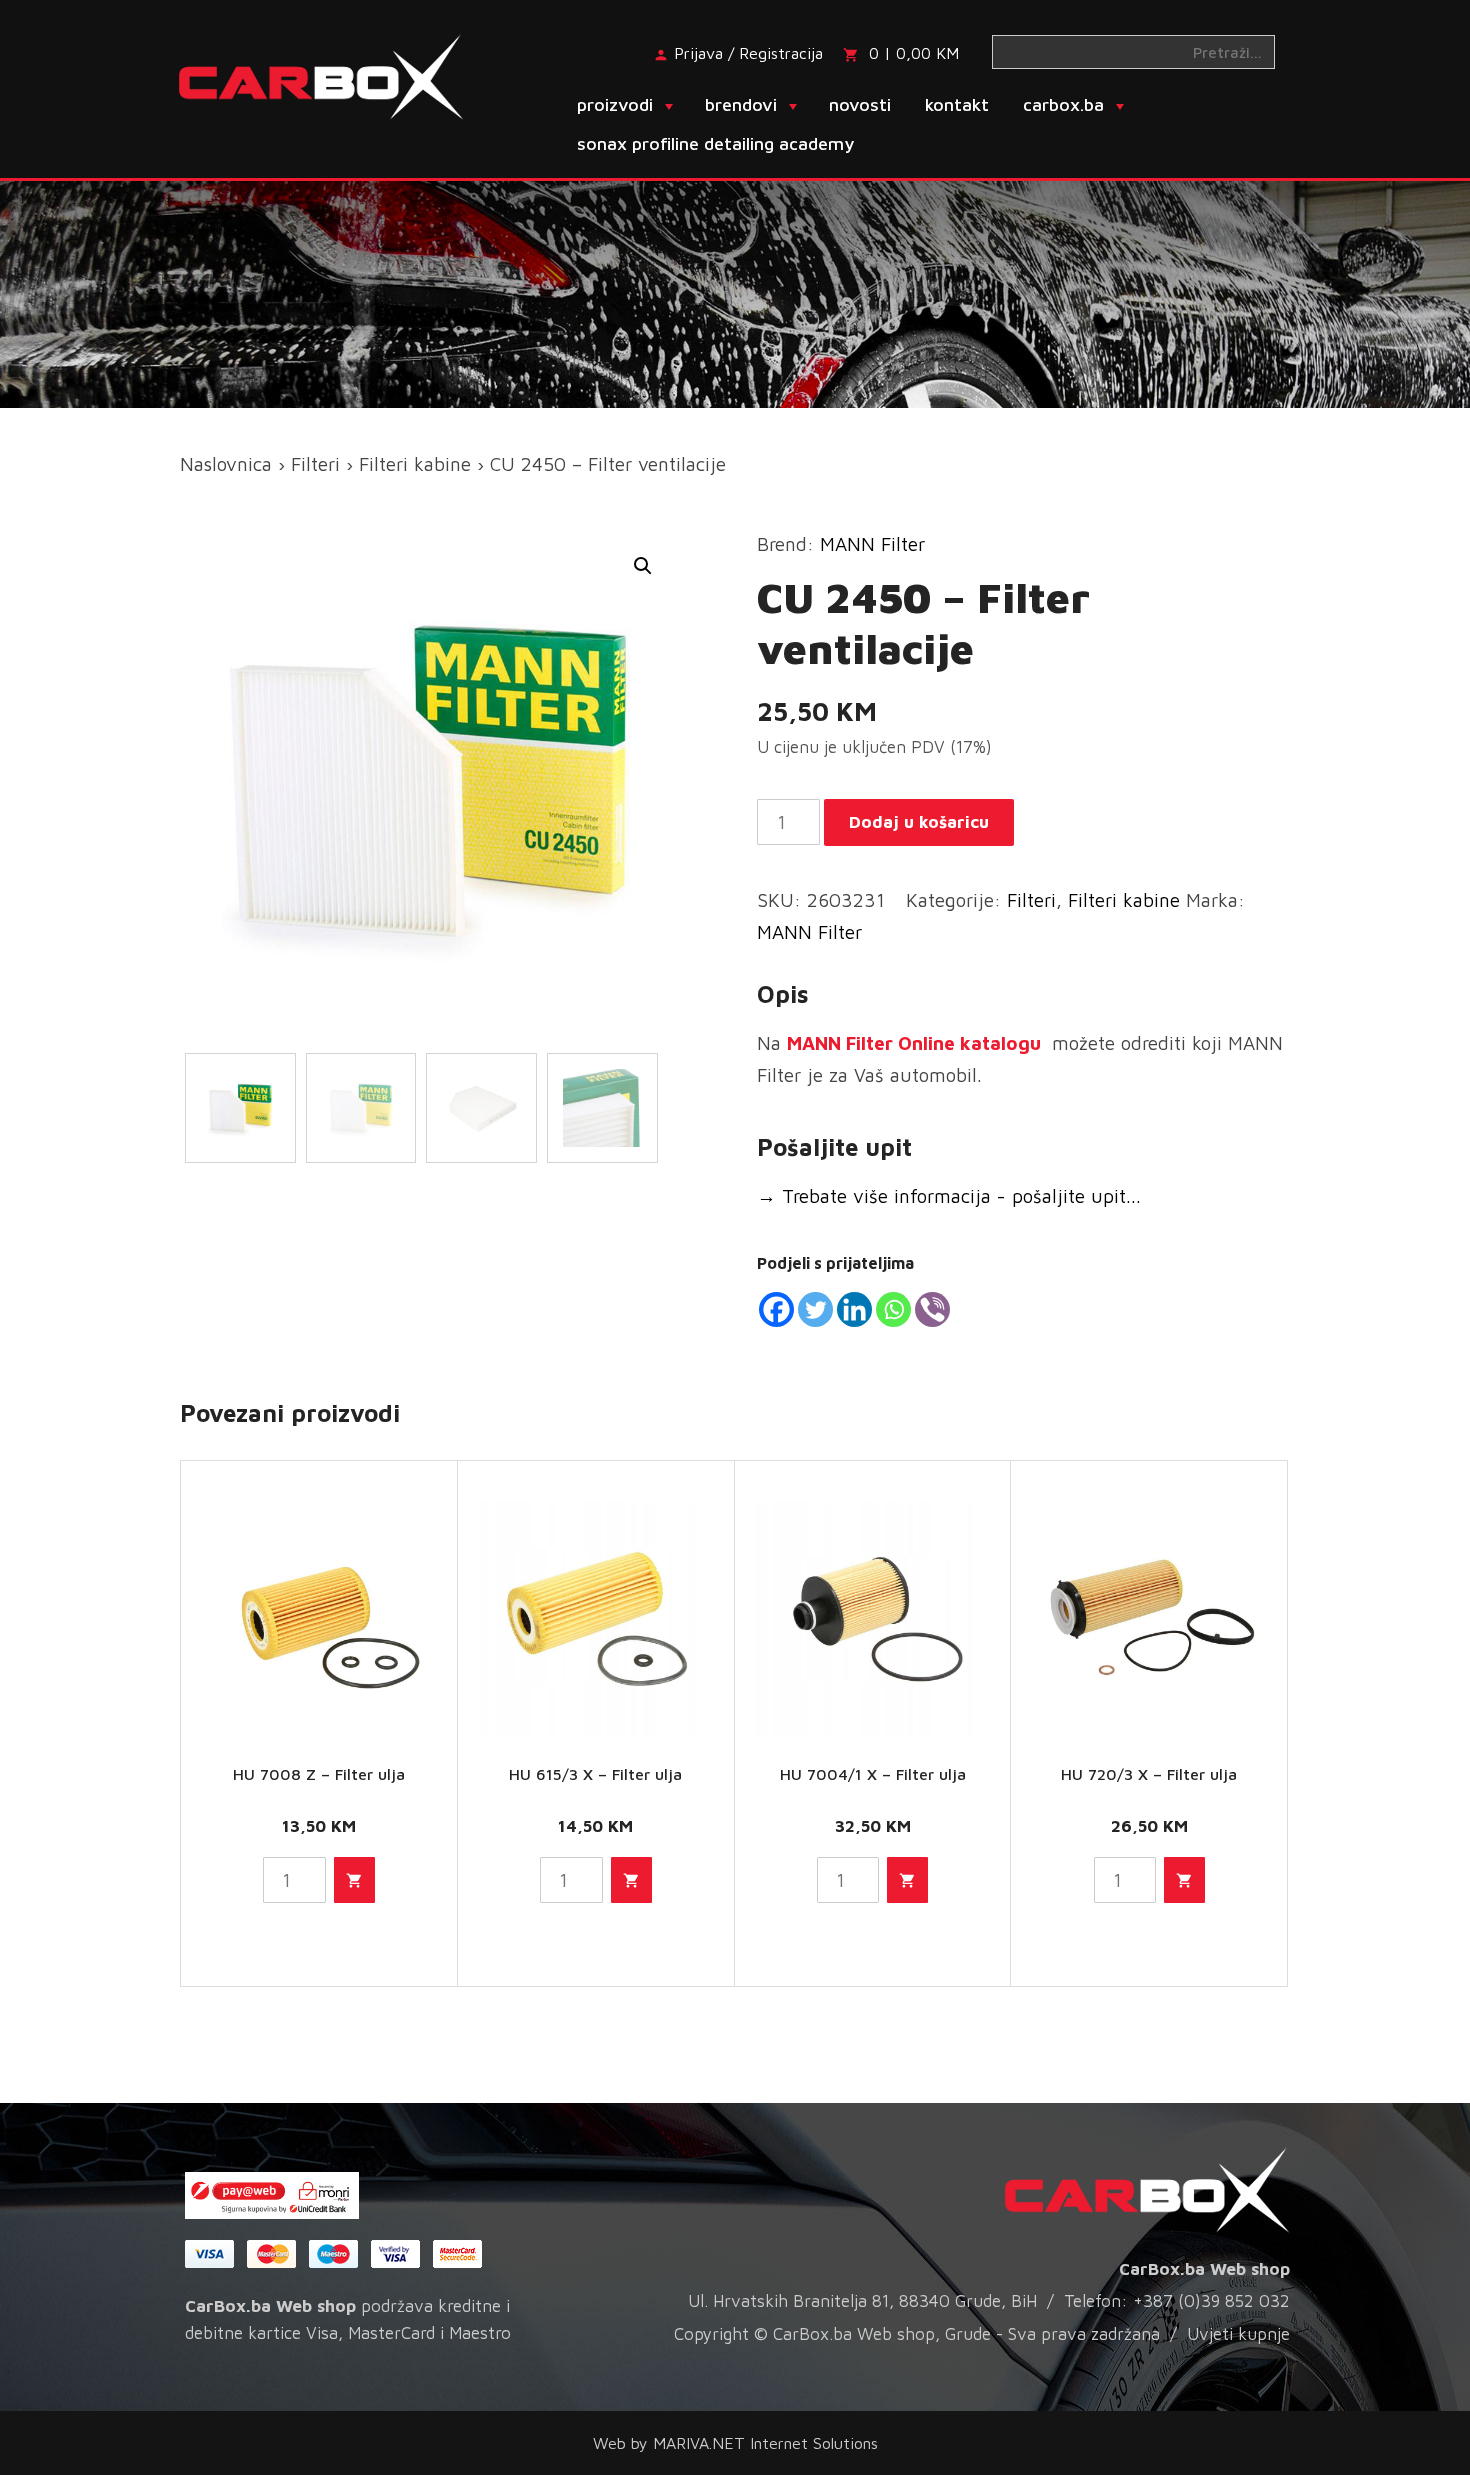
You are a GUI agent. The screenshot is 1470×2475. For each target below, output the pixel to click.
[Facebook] (776, 1309)
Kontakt (957, 104)
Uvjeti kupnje (1238, 2334)
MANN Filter (872, 544)
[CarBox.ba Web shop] (338, 75)
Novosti (860, 104)
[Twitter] (815, 1309)
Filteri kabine (415, 464)
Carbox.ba (1063, 104)
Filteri (315, 464)
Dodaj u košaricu (919, 822)
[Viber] (932, 1309)
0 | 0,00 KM (914, 53)
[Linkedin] (854, 1309)
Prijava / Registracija (748, 53)
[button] (643, 566)
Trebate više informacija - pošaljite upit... (949, 1196)
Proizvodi (615, 104)
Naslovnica (226, 464)
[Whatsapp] (893, 1309)
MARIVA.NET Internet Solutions (765, 2443)
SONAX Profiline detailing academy (715, 143)
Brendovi (741, 104)
